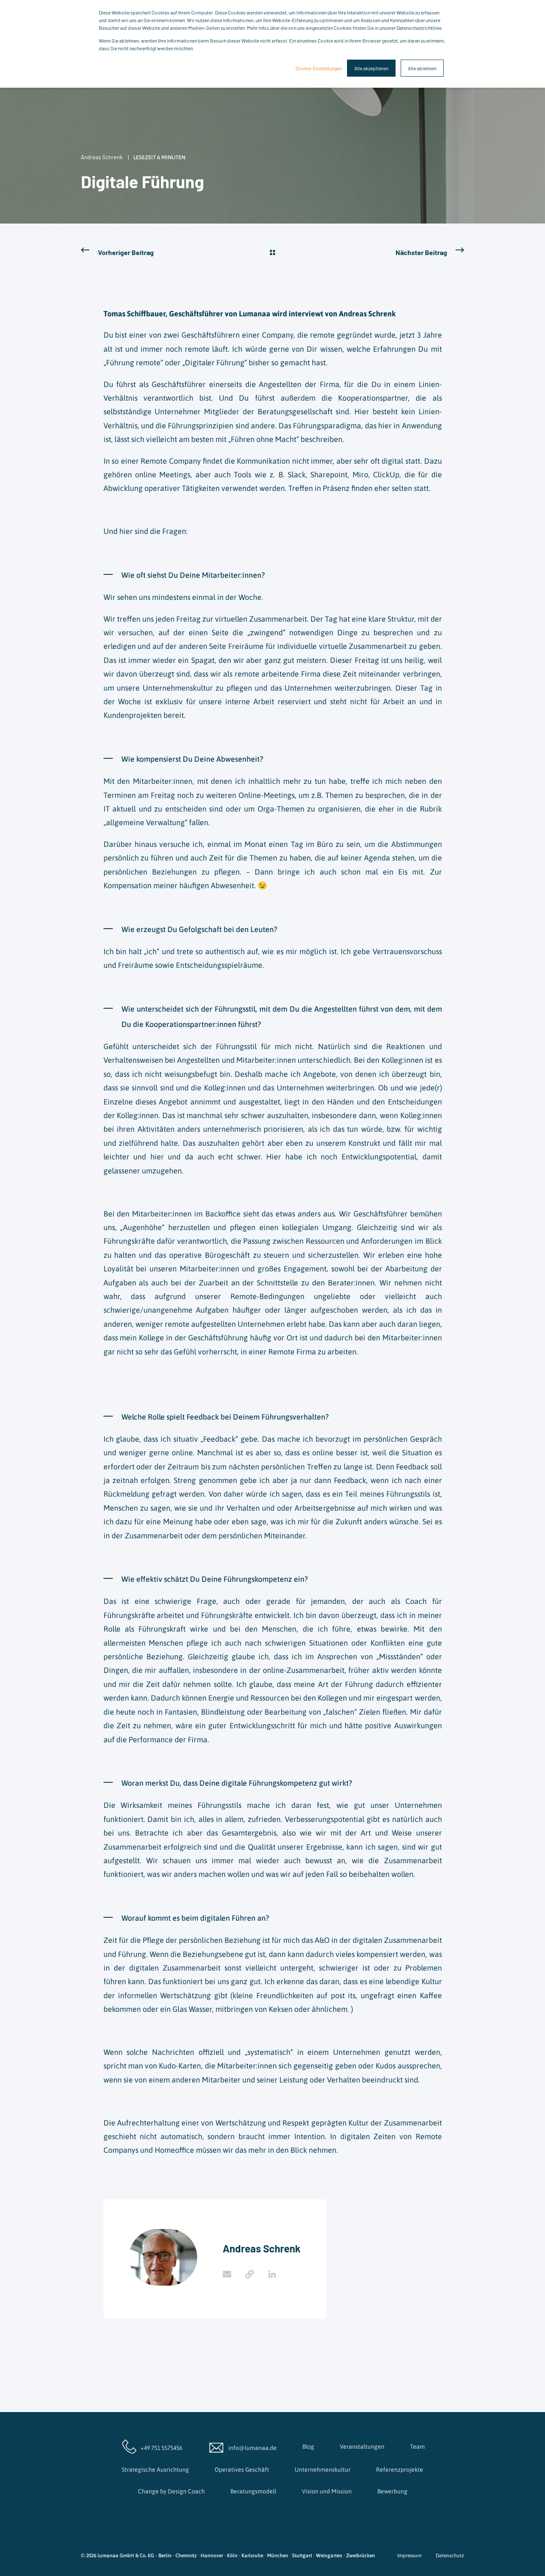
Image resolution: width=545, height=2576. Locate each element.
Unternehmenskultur (323, 2470)
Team (417, 2447)
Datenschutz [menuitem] (450, 2556)
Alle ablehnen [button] (422, 68)
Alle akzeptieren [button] (371, 68)
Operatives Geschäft (242, 2470)
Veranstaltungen (362, 2447)
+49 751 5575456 (161, 2448)
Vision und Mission (327, 2491)
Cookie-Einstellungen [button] (319, 68)
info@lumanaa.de (252, 2448)
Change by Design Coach (171, 2491)
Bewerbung (392, 2491)
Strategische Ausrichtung (155, 2470)
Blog (308, 2447)
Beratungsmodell (253, 2491)
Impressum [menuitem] (409, 2556)
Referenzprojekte (400, 2470)
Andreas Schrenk (102, 157)
